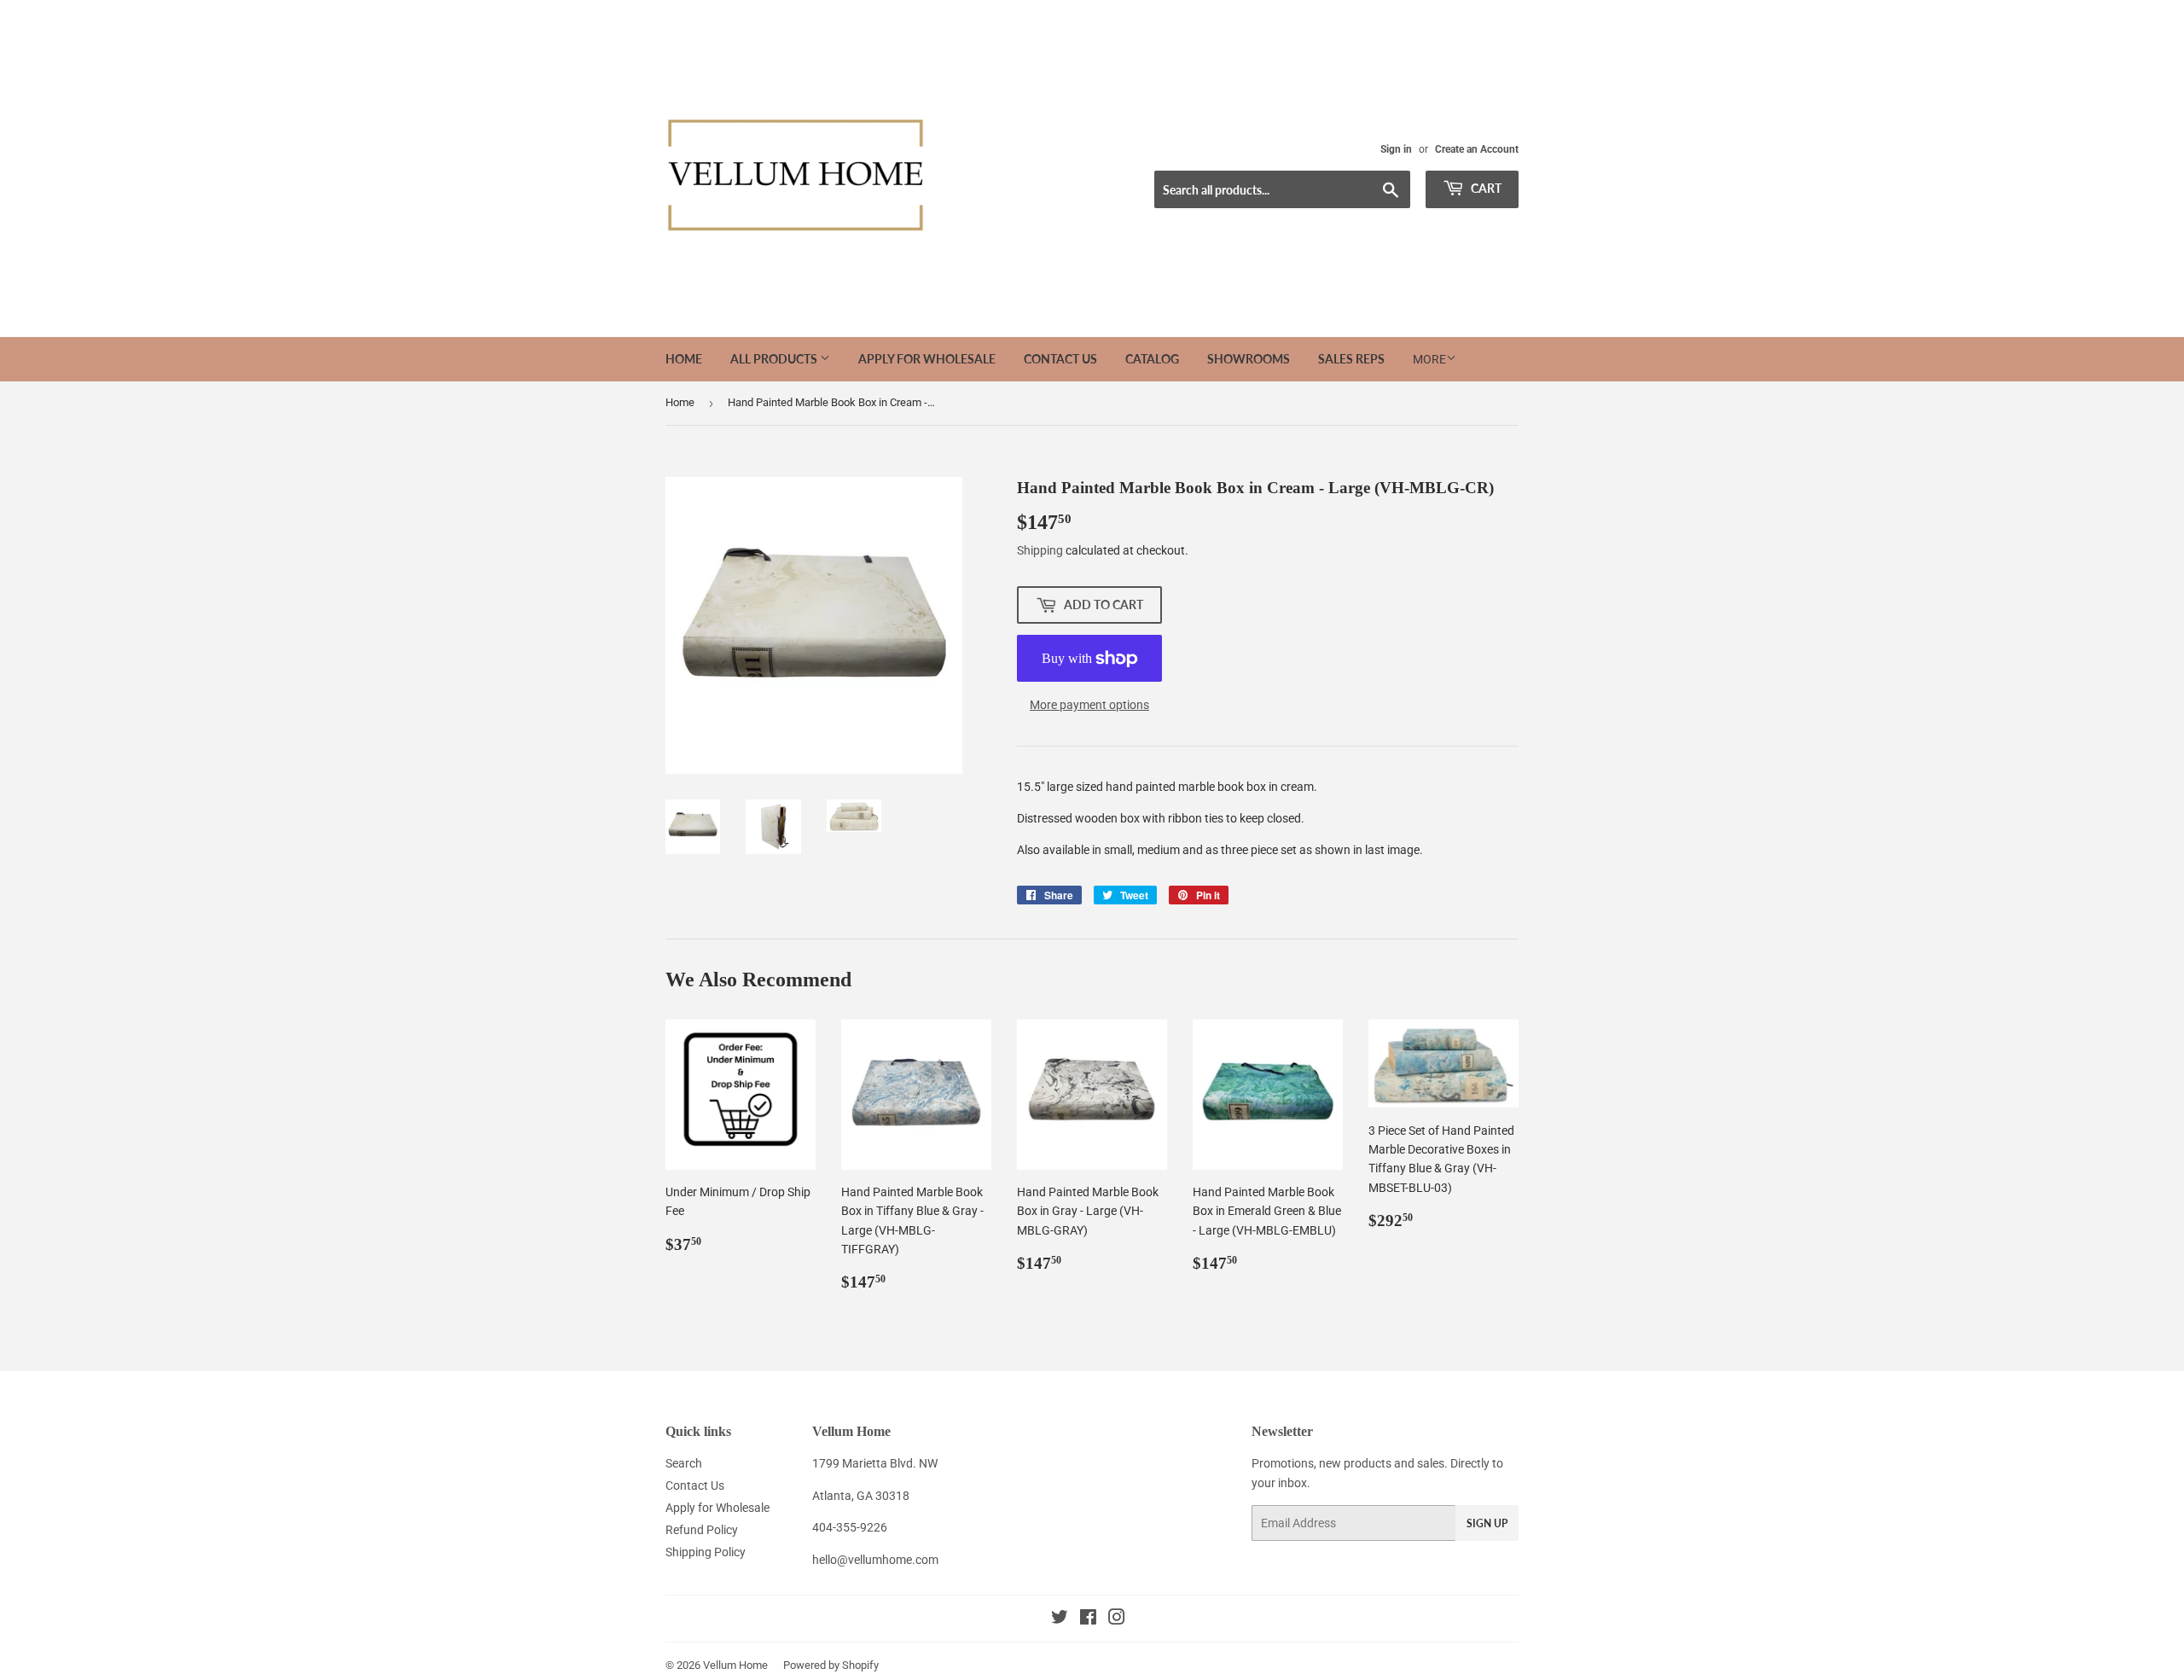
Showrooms (1249, 359)
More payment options (1089, 705)
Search (684, 1463)
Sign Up (1487, 1523)
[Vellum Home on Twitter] (1060, 1619)
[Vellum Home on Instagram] (1117, 1619)
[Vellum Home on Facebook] (1088, 1619)
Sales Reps (1351, 359)
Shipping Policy (706, 1552)
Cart (1485, 188)
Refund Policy (702, 1530)
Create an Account (1477, 149)
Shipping (1040, 550)
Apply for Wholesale (927, 359)
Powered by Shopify (831, 1665)
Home (684, 359)
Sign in (1396, 149)
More (1429, 359)
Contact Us (1060, 359)
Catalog (1152, 359)
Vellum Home (735, 1665)
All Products (775, 359)
